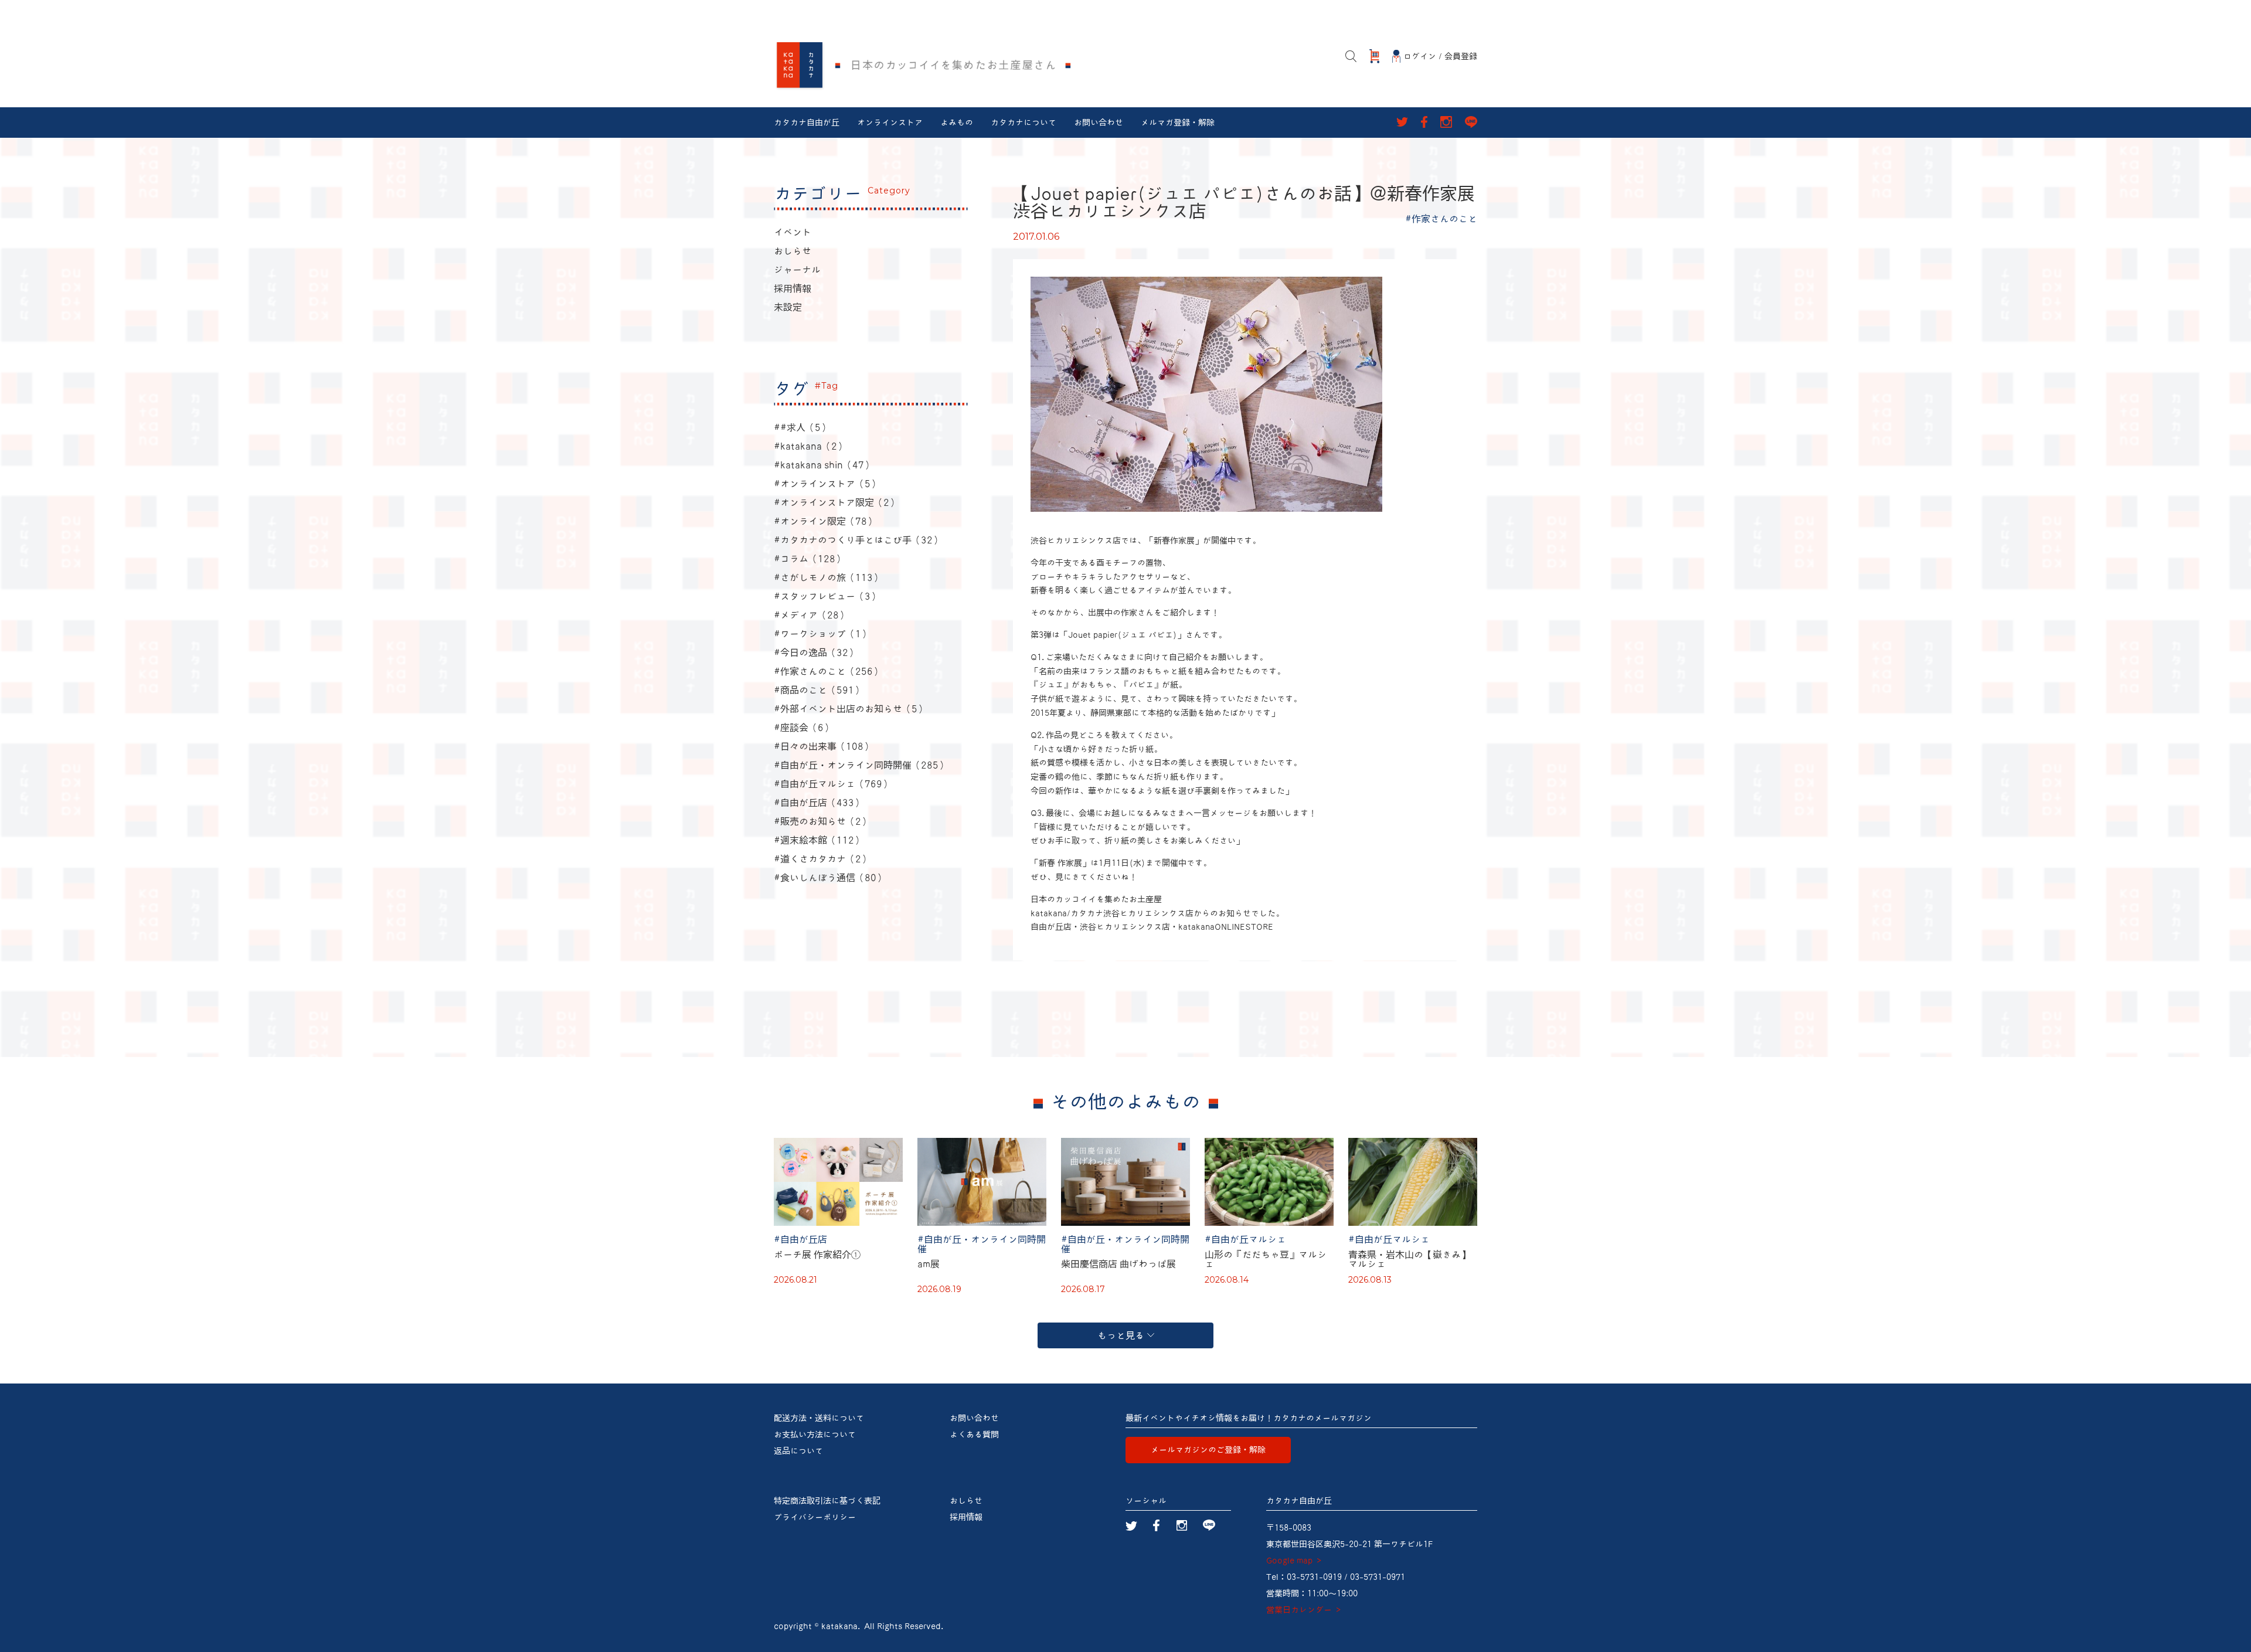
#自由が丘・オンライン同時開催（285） (861, 765)
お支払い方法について (815, 1435)
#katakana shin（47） (824, 465)
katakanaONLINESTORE (1226, 927)
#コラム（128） (809, 559)
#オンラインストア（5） (827, 484)
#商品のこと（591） (819, 690)
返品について (798, 1451)
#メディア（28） (811, 615)
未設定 (788, 307)
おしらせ (793, 251)
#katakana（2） (810, 446)
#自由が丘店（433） (819, 803)
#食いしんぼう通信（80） (830, 878)
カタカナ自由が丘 (807, 123)
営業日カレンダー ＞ (1304, 1610)
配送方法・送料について (819, 1418)
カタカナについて (1024, 123)
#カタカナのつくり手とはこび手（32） (858, 540)
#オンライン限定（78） (825, 521)
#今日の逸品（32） (816, 652)
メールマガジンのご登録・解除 (1208, 1450)
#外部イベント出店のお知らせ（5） (850, 709)
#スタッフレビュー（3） (827, 596)
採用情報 (793, 288)
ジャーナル (797, 270)
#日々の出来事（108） (823, 746)
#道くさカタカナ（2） (822, 859)
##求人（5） (802, 427)
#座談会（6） (803, 728)
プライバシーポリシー (815, 1517)
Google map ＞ (1295, 1561)
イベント (793, 232)
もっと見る (1121, 1335)
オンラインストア (890, 123)
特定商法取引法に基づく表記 (827, 1501)
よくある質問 (974, 1435)
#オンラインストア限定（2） (836, 502)
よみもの (957, 123)
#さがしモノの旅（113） (828, 577)
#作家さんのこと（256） (828, 671)
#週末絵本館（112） (819, 840)
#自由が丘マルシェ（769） (833, 784)
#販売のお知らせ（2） (822, 821)
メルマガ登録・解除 (1178, 123)
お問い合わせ (1099, 123)
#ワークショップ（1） (822, 634)
